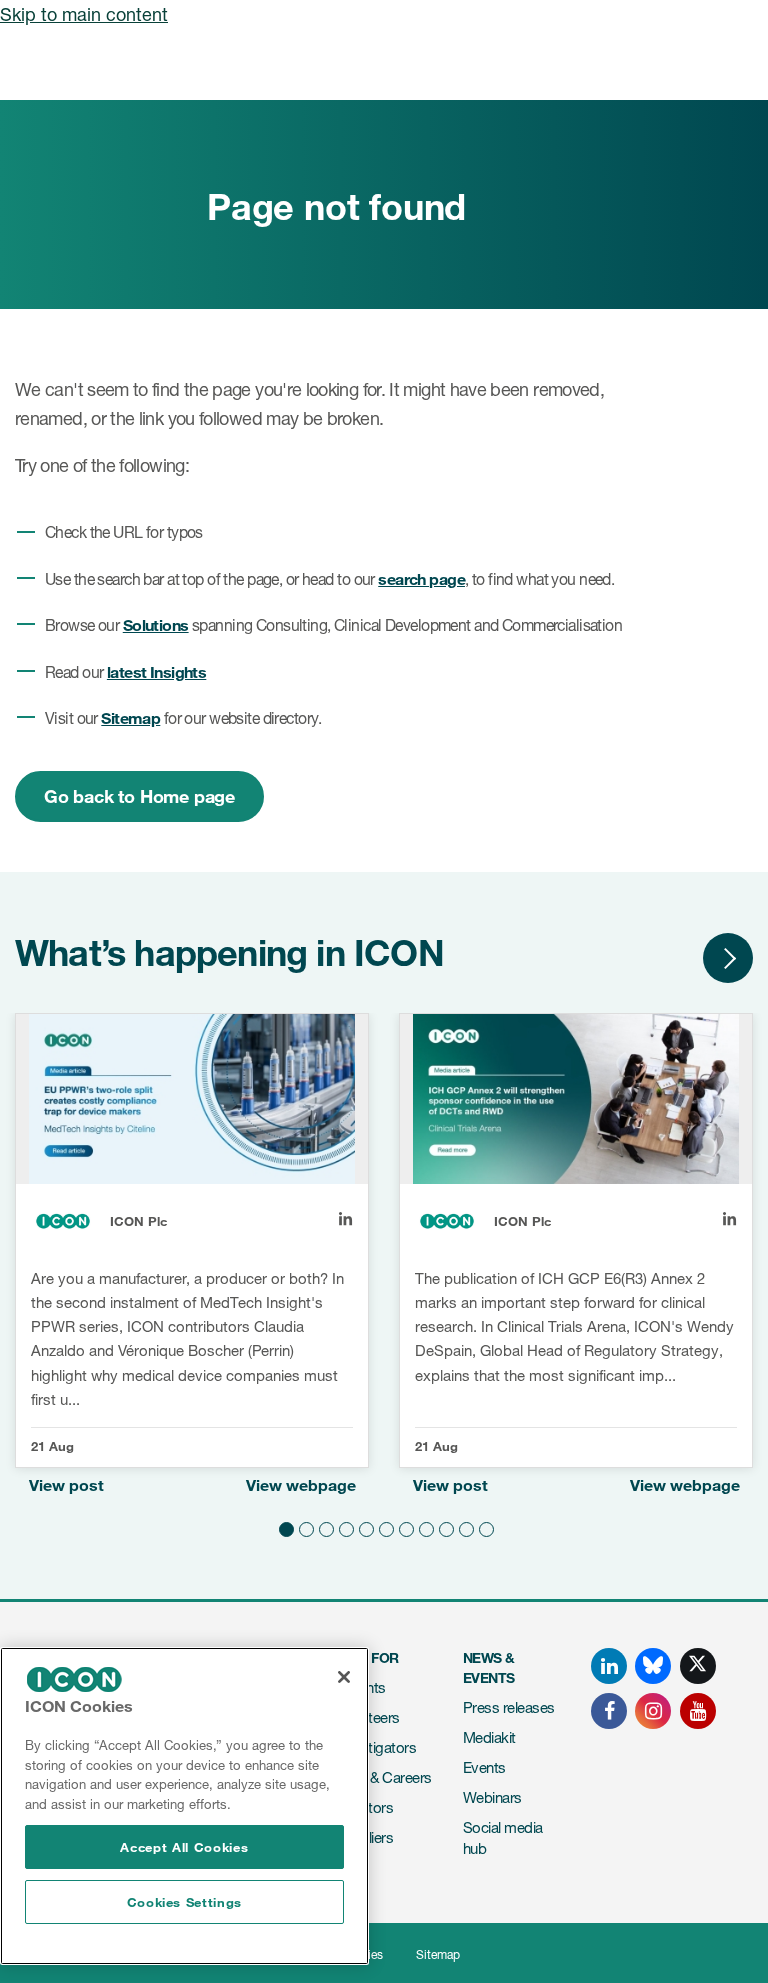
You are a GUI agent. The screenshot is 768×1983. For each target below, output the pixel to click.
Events (484, 1767)
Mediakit (489, 1737)
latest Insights (156, 671)
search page (421, 578)
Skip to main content (84, 14)
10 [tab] (464, 1526)
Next (728, 958)
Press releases (508, 1707)
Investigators (375, 1747)
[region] (184, 1806)
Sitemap (130, 717)
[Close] (344, 1677)
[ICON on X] (698, 1666)
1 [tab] (284, 1526)
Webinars (492, 1797)
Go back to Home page (139, 796)
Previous (668, 958)
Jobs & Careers (383, 1777)
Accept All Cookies (184, 1847)
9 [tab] (444, 1526)
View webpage (301, 1485)
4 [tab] (344, 1526)
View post (66, 1485)
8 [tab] (424, 1526)
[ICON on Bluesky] (653, 1666)
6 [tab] (384, 1526)
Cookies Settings (185, 1902)
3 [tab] (324, 1526)
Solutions (156, 624)
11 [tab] (484, 1526)
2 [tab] (304, 1526)
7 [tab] (404, 1526)
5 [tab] (364, 1526)
